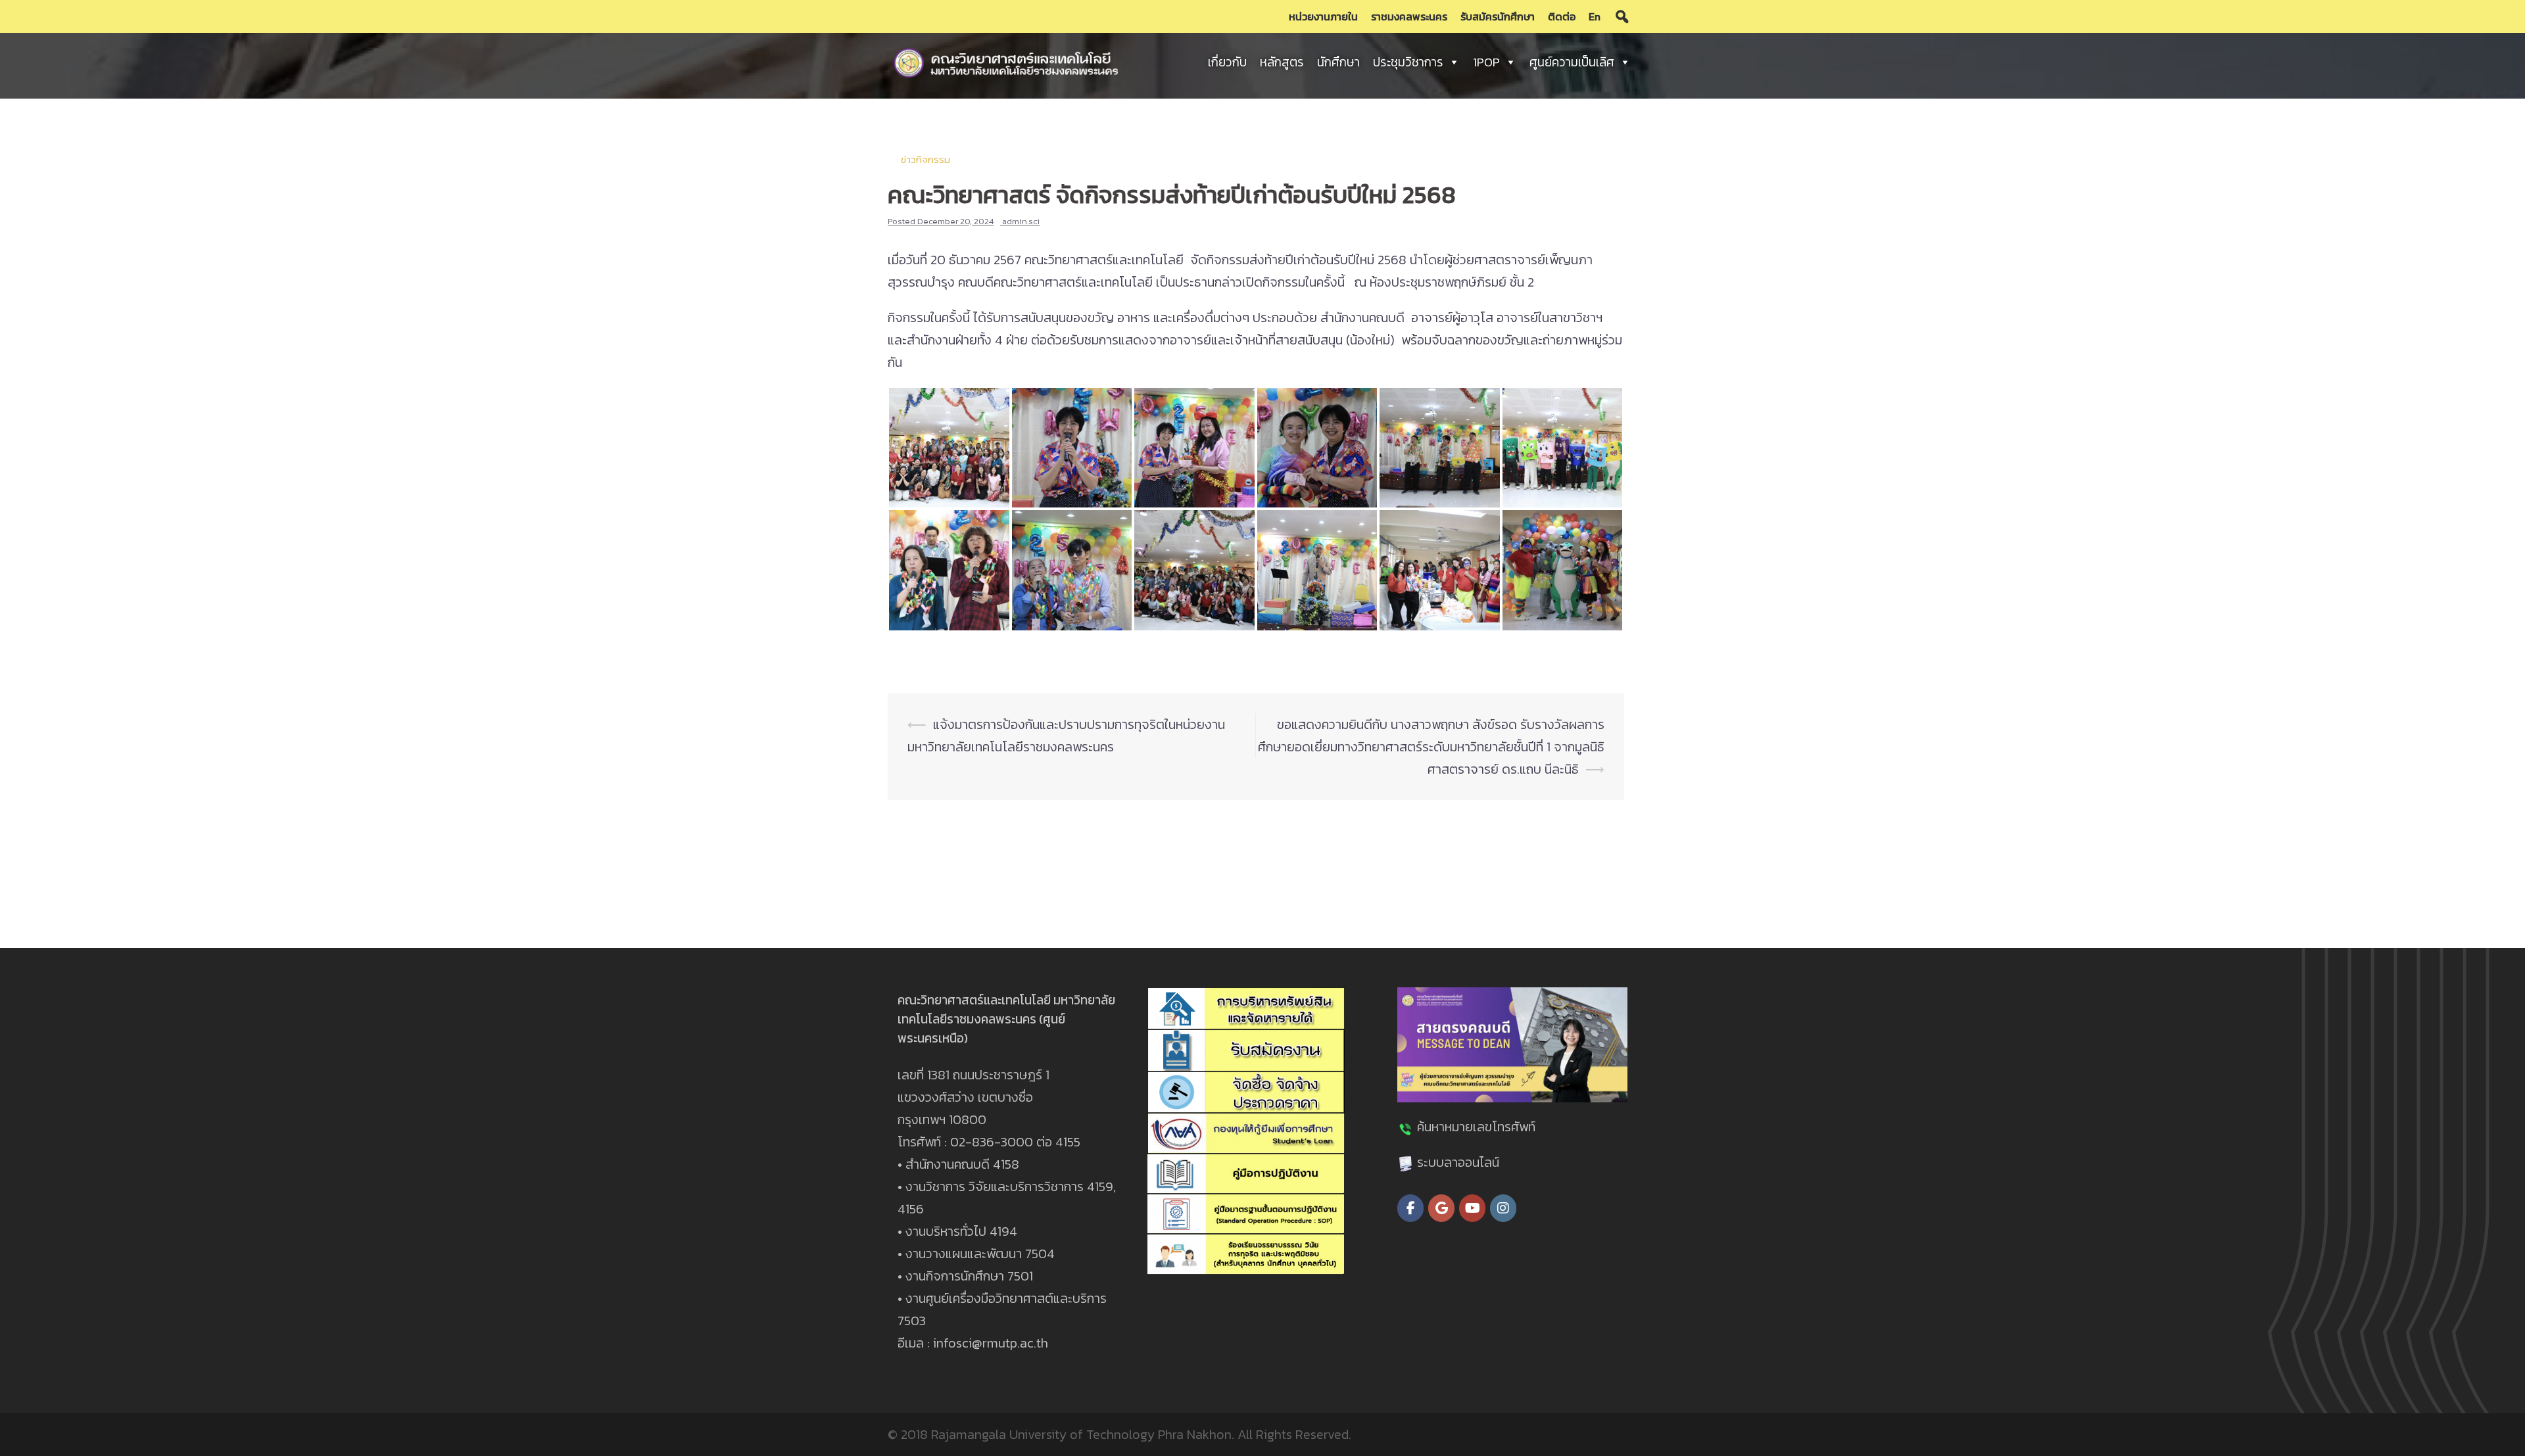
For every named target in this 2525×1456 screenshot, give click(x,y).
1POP (1486, 62)
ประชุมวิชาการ (1408, 62)
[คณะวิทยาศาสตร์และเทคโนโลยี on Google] (1441, 1208)
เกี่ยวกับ (1227, 62)
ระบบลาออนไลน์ (1458, 1162)
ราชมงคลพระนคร (1409, 16)
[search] (1622, 16)
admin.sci (1021, 221)
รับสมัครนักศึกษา (1498, 16)
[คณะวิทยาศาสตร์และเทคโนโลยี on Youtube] (1472, 1208)
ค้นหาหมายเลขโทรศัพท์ (1476, 1127)
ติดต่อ (1562, 16)
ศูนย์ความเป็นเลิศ (1572, 62)
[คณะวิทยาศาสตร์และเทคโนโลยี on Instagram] (1503, 1208)
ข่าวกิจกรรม (926, 159)
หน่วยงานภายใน (1323, 16)
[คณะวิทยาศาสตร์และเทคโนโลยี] (1006, 61)
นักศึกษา (1338, 62)
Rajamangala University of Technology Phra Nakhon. (1083, 1434)
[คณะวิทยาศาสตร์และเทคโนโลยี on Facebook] (1410, 1208)
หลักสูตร (1282, 62)
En (1595, 16)
